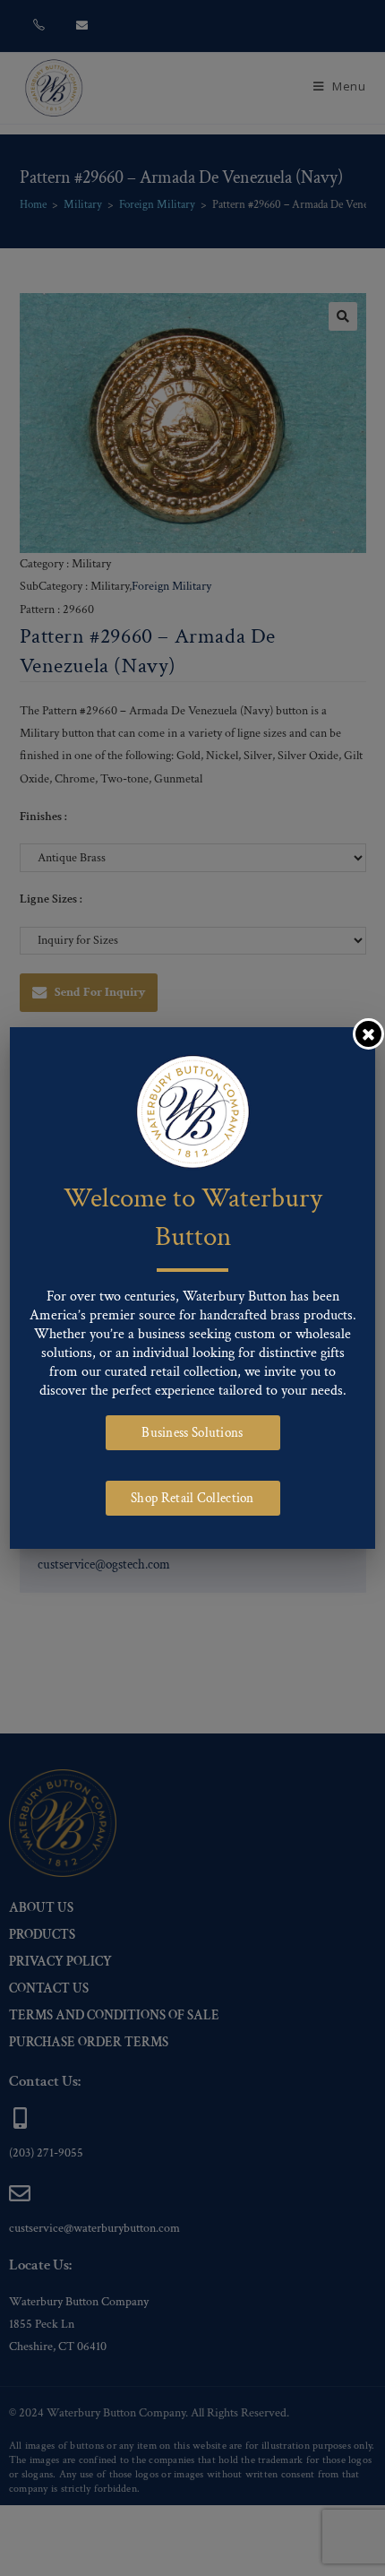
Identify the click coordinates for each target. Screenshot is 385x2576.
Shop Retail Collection (192, 1498)
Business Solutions (192, 1433)
